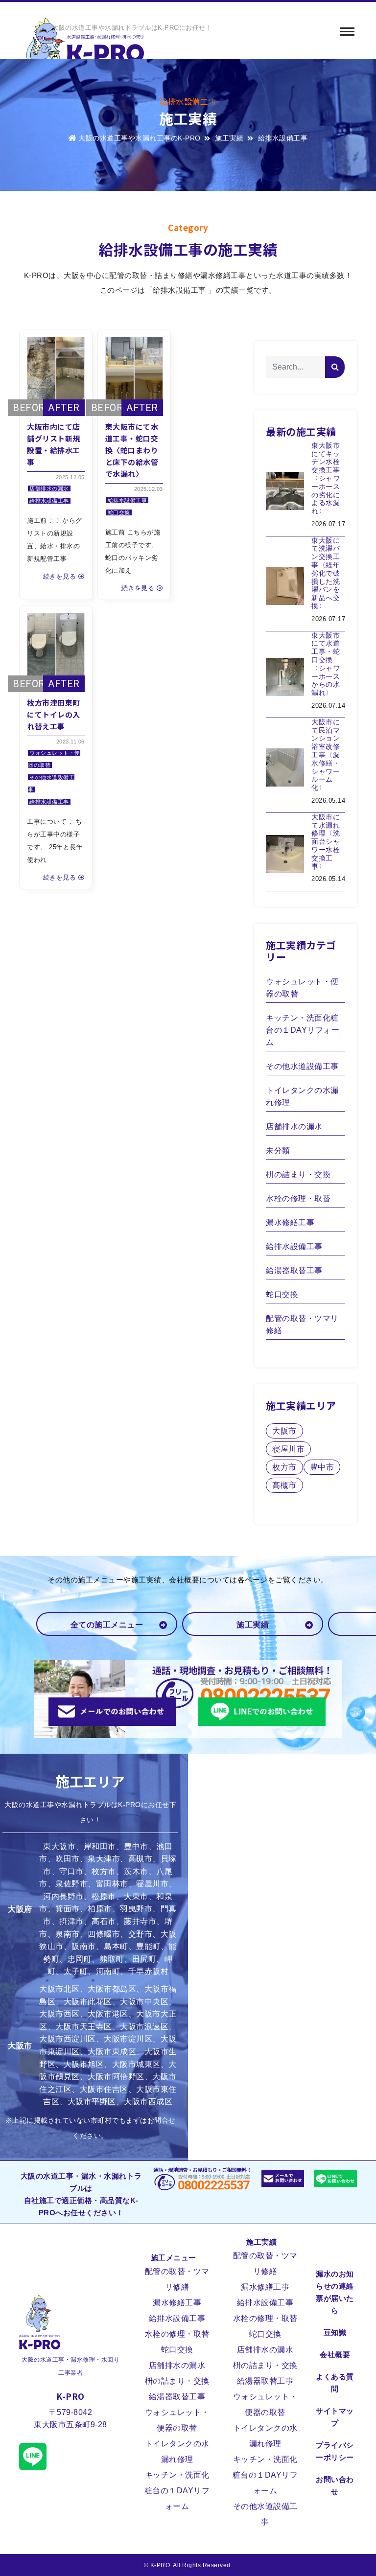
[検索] (335, 367)
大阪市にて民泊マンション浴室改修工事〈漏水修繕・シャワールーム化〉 (326, 755)
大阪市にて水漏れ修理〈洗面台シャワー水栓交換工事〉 (326, 842)
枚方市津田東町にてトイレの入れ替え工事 (54, 714)
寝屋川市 (288, 1449)
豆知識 (335, 2332)
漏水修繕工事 (290, 1222)
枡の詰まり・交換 (298, 1174)
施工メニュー (174, 2258)
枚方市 (284, 1467)
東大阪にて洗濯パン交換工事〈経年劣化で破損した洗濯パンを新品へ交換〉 (326, 573)
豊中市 (322, 1467)
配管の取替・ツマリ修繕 (302, 1324)
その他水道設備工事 (302, 1066)
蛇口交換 (119, 512)
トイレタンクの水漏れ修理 (302, 1096)
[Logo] (85, 47)
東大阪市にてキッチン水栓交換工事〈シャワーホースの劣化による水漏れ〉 (326, 478)
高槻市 (284, 1485)
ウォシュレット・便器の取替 (302, 988)
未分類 (278, 1150)
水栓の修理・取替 (298, 1198)
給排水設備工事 (49, 501)
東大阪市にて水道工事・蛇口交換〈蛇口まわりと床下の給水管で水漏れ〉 (132, 450)
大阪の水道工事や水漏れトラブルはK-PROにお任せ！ (132, 28)
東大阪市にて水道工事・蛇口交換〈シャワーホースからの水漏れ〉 (326, 664)
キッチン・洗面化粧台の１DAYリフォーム (303, 1030)
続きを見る (60, 576)
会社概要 (335, 2355)
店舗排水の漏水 (49, 488)
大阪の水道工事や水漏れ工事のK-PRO (140, 138)
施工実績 (229, 138)
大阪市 (284, 1431)
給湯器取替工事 (294, 1270)
